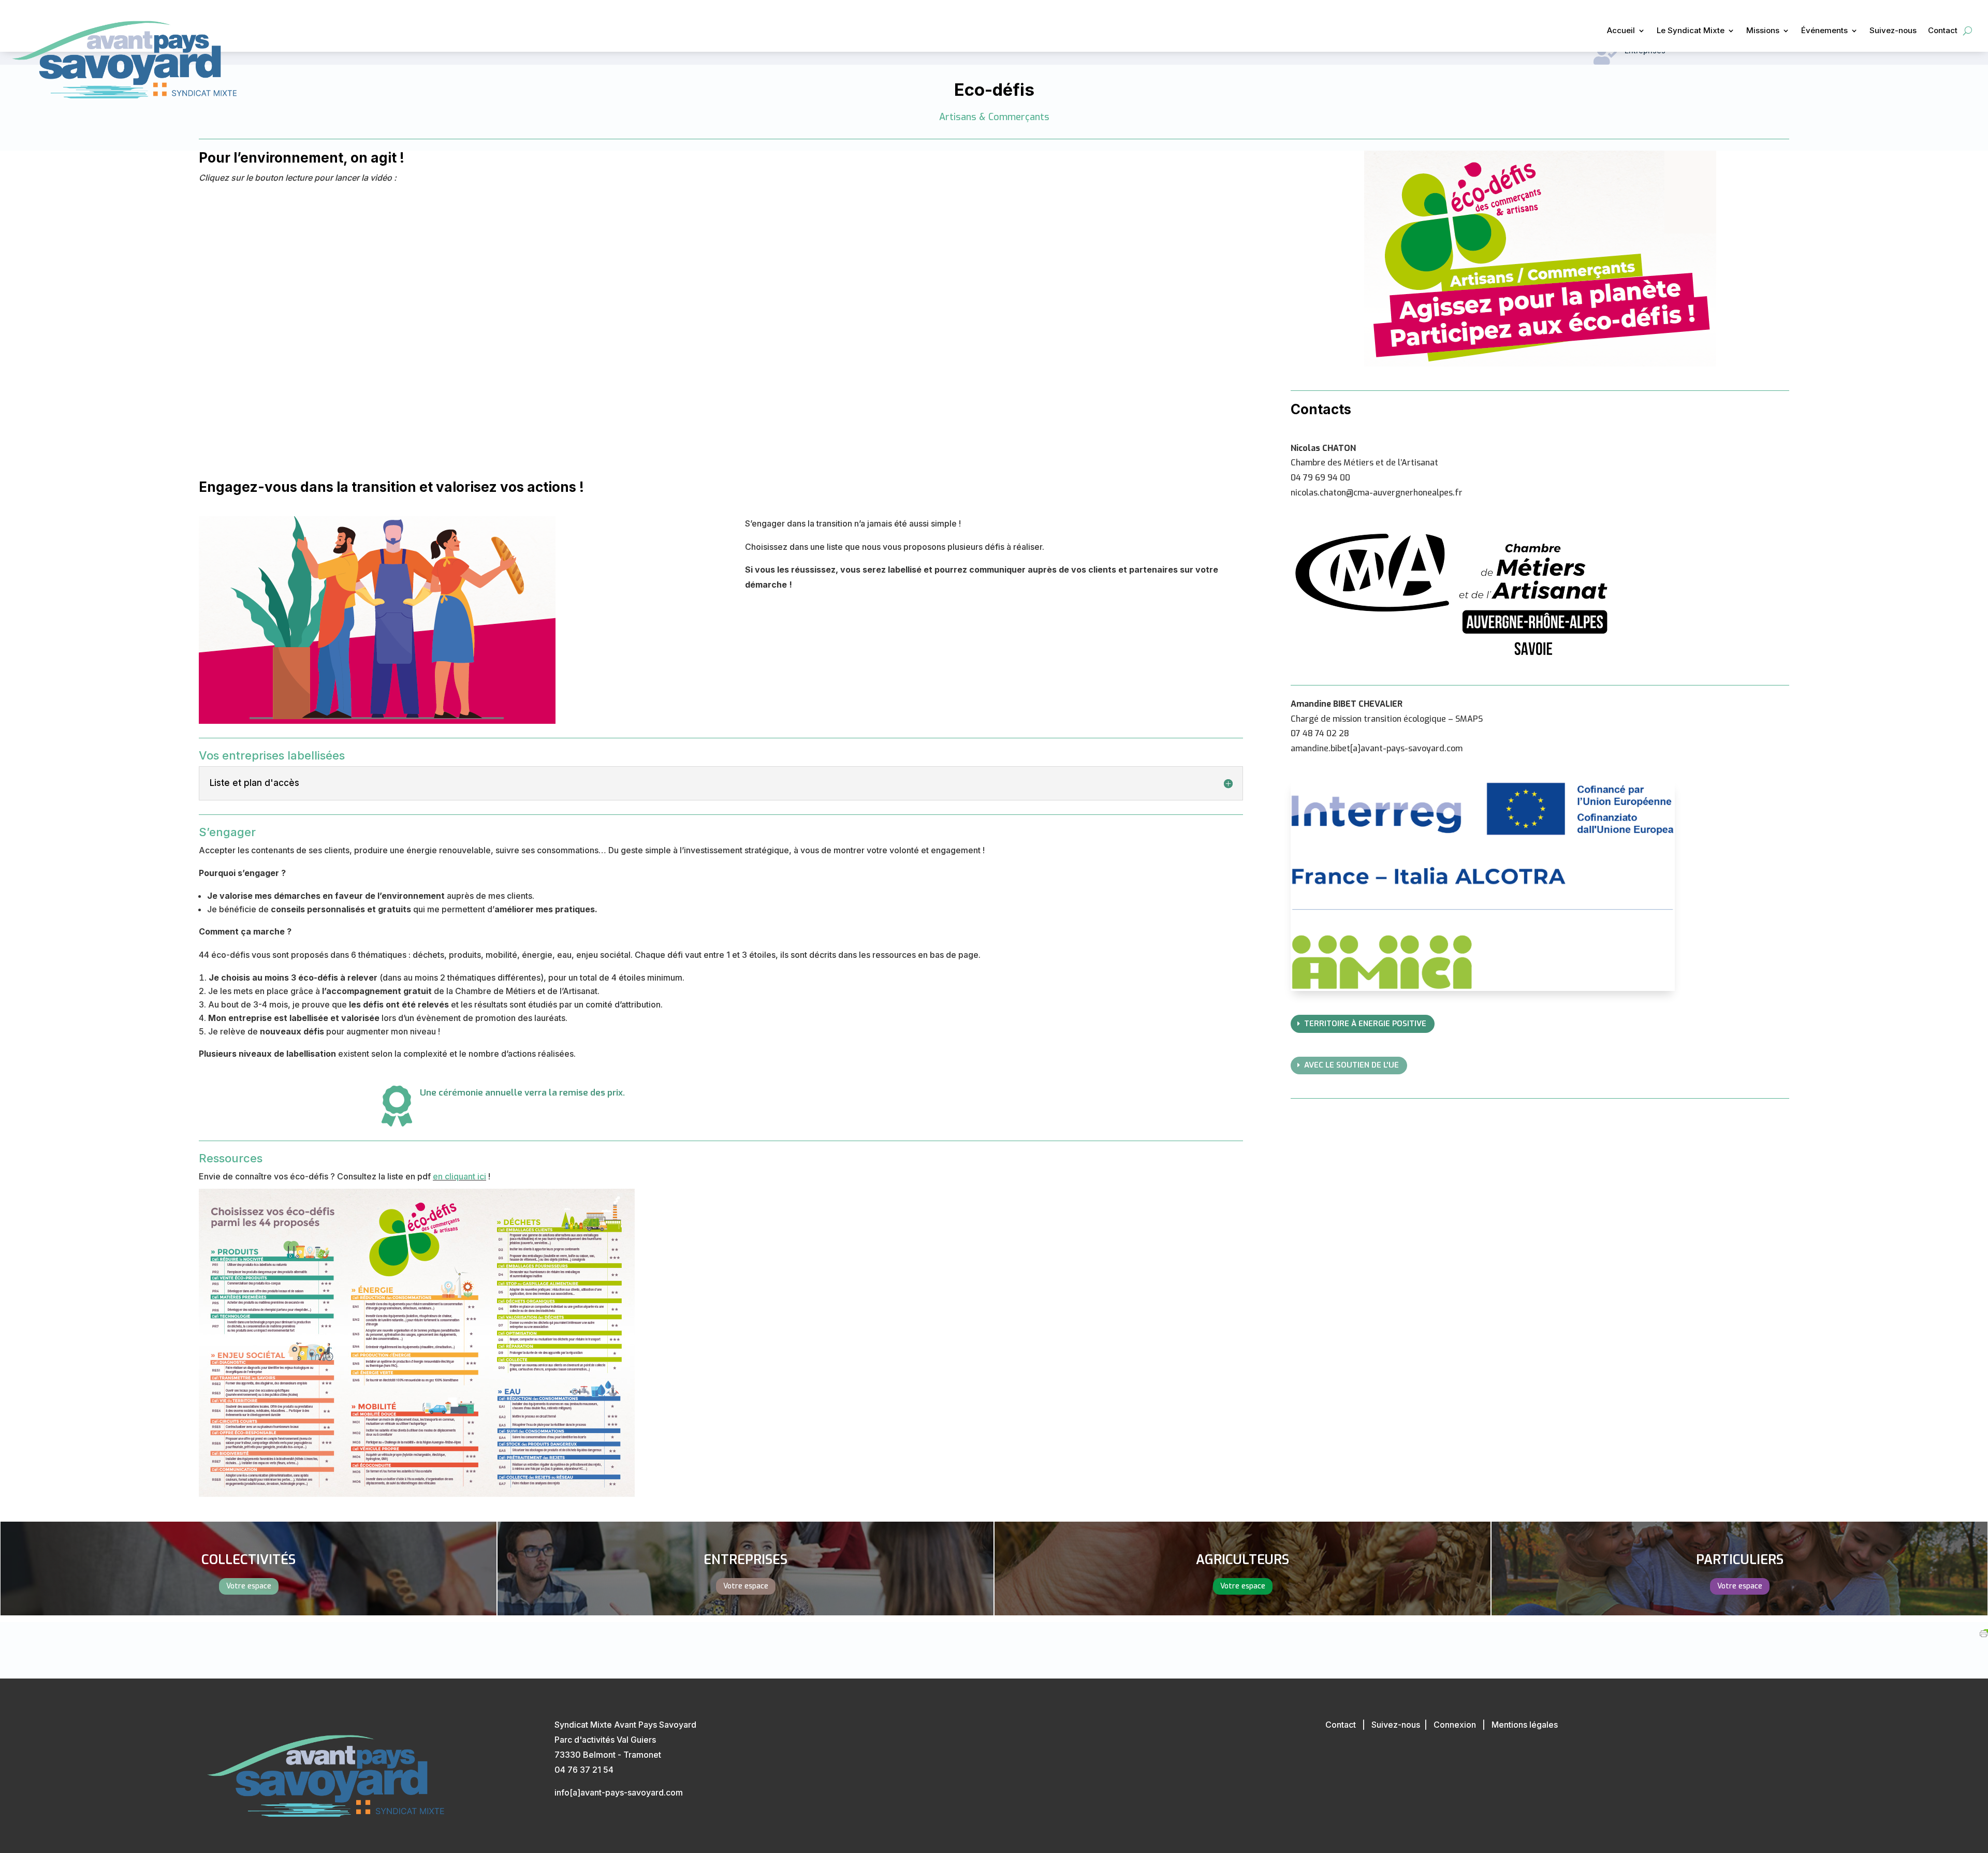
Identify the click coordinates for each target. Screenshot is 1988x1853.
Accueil (1621, 31)
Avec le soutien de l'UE (1351, 1065)
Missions (1763, 31)
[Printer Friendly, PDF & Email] (1984, 1630)
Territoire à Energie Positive (1365, 1024)
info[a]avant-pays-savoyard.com (619, 1792)
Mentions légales (1525, 1725)
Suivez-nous (1893, 31)
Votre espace (249, 1586)
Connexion (1455, 1725)
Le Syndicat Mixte (1691, 31)
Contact (1943, 31)
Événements (1824, 31)
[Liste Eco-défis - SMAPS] (721, 1343)
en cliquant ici (459, 1176)
